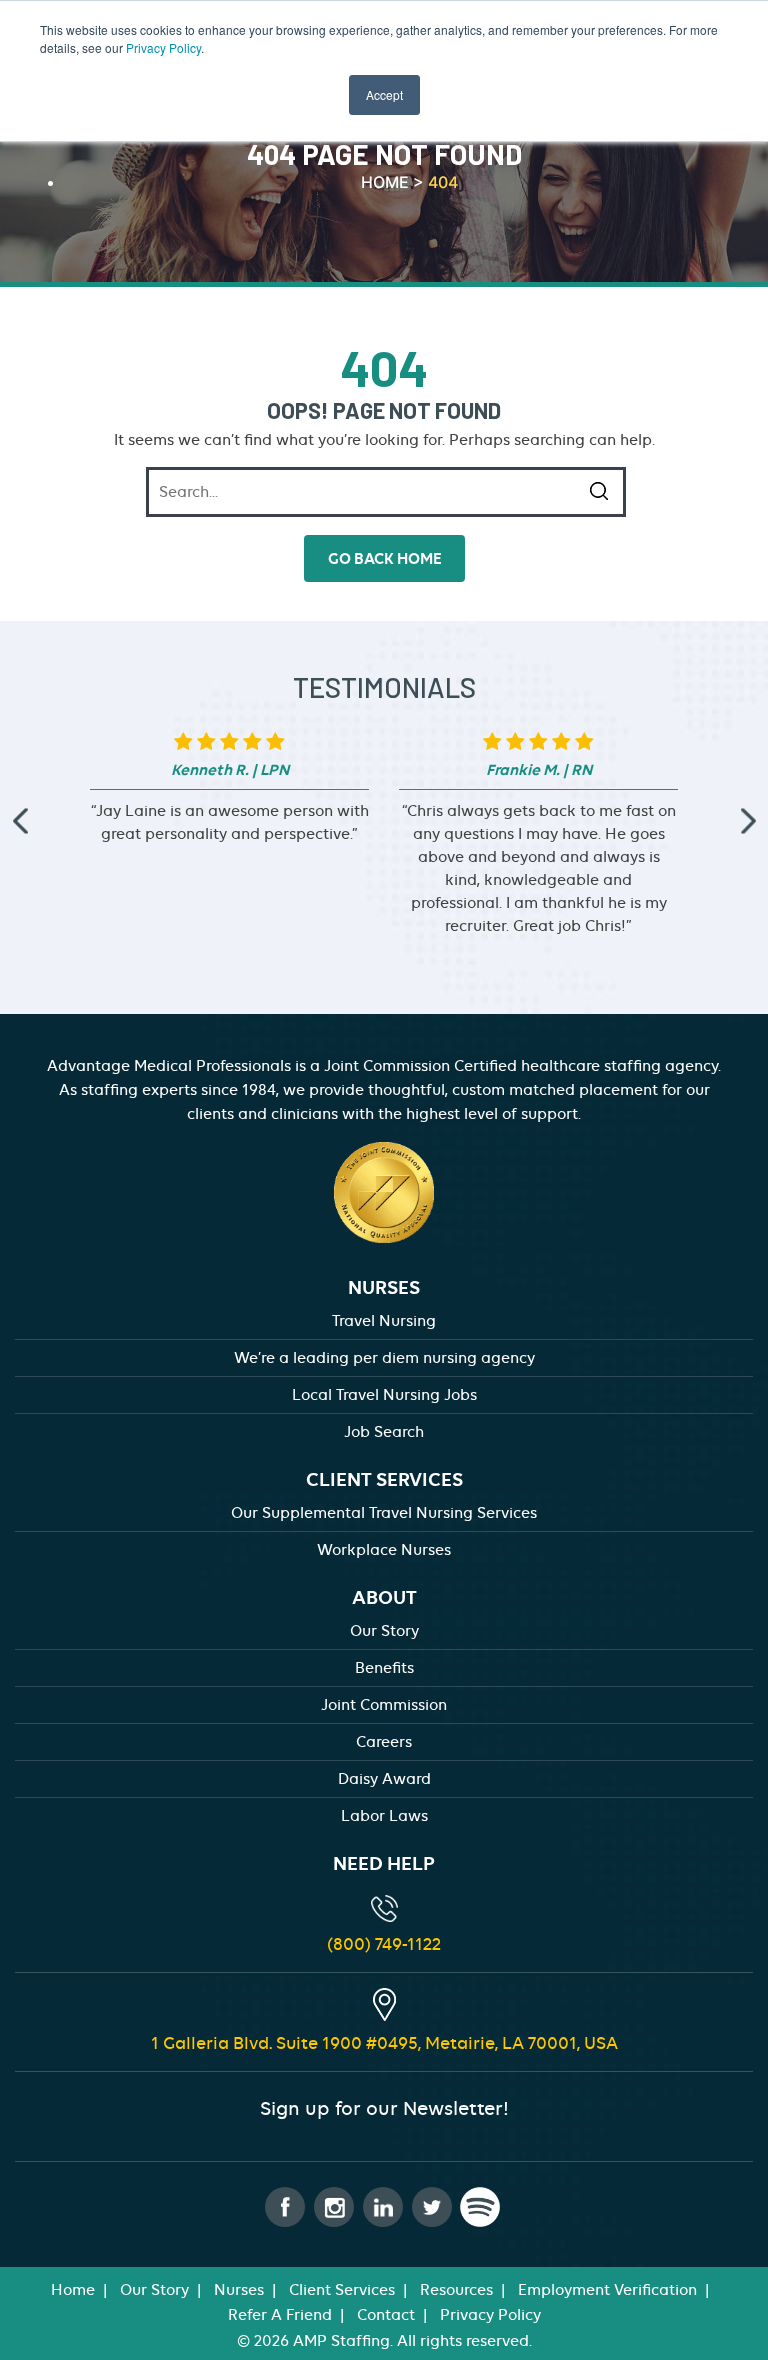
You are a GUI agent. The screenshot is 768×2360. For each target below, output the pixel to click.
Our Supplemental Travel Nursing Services (384, 1513)
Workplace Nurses (384, 1550)
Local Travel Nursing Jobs (384, 1395)
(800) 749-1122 (384, 1944)
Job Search (384, 1432)
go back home (384, 558)
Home (73, 2290)
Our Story (384, 1631)
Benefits (384, 1668)
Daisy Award (384, 1779)
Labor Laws (384, 1816)
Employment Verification (607, 2290)
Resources (456, 2290)
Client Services (342, 2290)
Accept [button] (384, 94)
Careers (384, 1742)
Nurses (239, 2290)
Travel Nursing (384, 1321)
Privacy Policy (163, 47)
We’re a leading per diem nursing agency (384, 1358)
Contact (386, 2315)
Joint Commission (384, 1705)
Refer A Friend (280, 2315)
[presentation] (20, 821)
